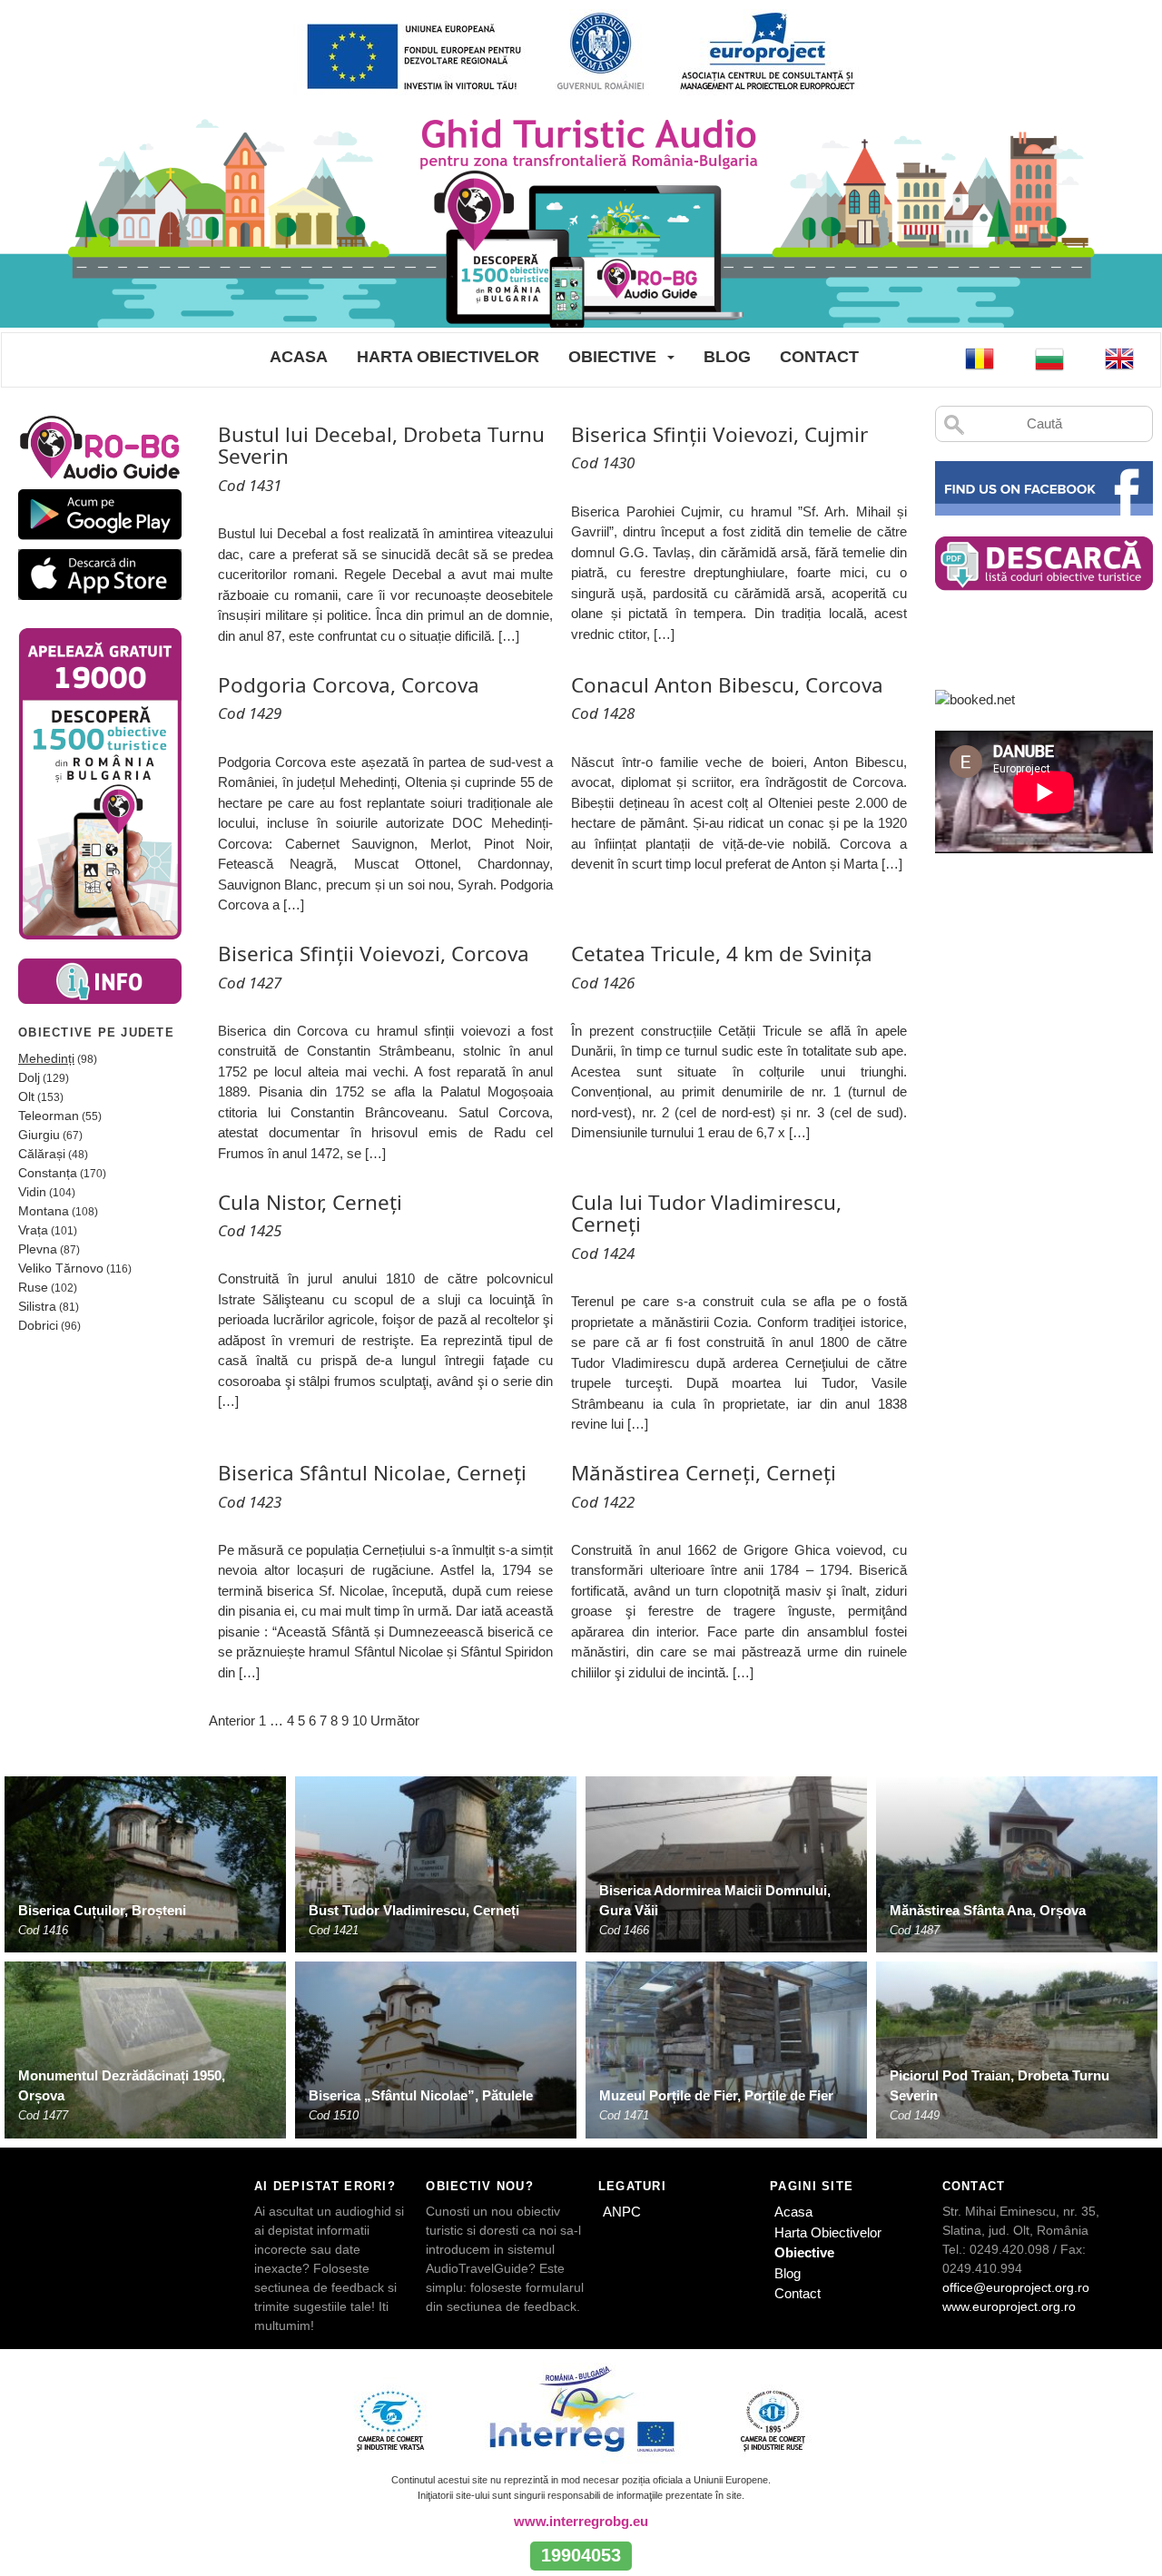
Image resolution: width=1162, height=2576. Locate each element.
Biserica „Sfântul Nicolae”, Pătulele (421, 2095)
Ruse (33, 1287)
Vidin (32, 1192)
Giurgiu (39, 1135)
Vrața (33, 1230)
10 (359, 1721)
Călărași (42, 1154)
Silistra (37, 1306)
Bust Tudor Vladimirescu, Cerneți (414, 1910)
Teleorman (49, 1116)
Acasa (299, 357)
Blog (727, 357)
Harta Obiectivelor (448, 357)
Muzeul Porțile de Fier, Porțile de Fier (716, 2095)
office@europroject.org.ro (1016, 2287)
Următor (395, 1721)
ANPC (622, 2212)
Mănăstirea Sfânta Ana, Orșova (988, 1910)
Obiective (612, 357)
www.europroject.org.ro (1009, 2306)
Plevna (38, 1249)
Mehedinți (46, 1058)
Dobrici (38, 1325)
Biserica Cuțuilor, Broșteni (102, 1910)
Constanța (48, 1173)
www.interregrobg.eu (581, 2521)
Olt (26, 1096)
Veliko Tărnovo (61, 1268)
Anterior (232, 1721)
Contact (819, 357)
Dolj (29, 1077)
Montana (44, 1211)
